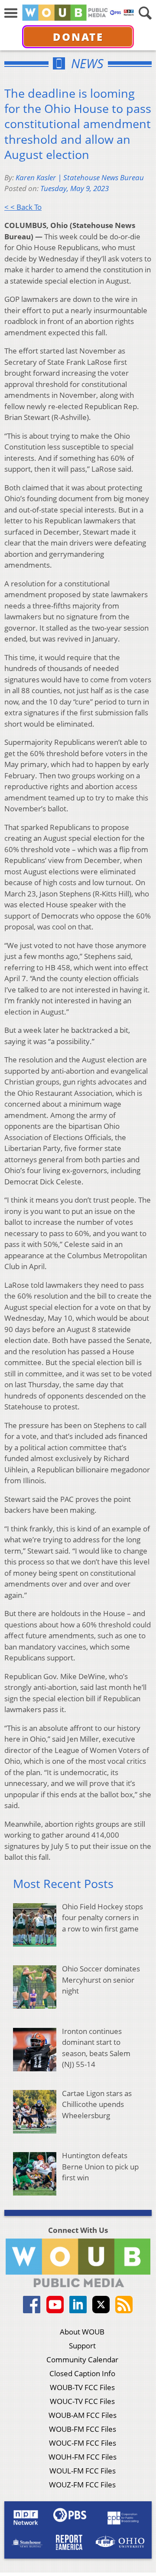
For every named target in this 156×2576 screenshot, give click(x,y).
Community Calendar (82, 2359)
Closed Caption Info (82, 2373)
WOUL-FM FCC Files (83, 2471)
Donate (78, 37)
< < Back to (23, 207)
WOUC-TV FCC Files (82, 2401)
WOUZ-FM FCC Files (82, 2485)
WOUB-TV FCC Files (82, 2387)
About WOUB (82, 2332)
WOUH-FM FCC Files (83, 2457)
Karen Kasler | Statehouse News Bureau (80, 177)
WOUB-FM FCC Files (83, 2429)
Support (82, 2346)
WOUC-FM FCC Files (83, 2443)
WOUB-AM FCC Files (83, 2415)
